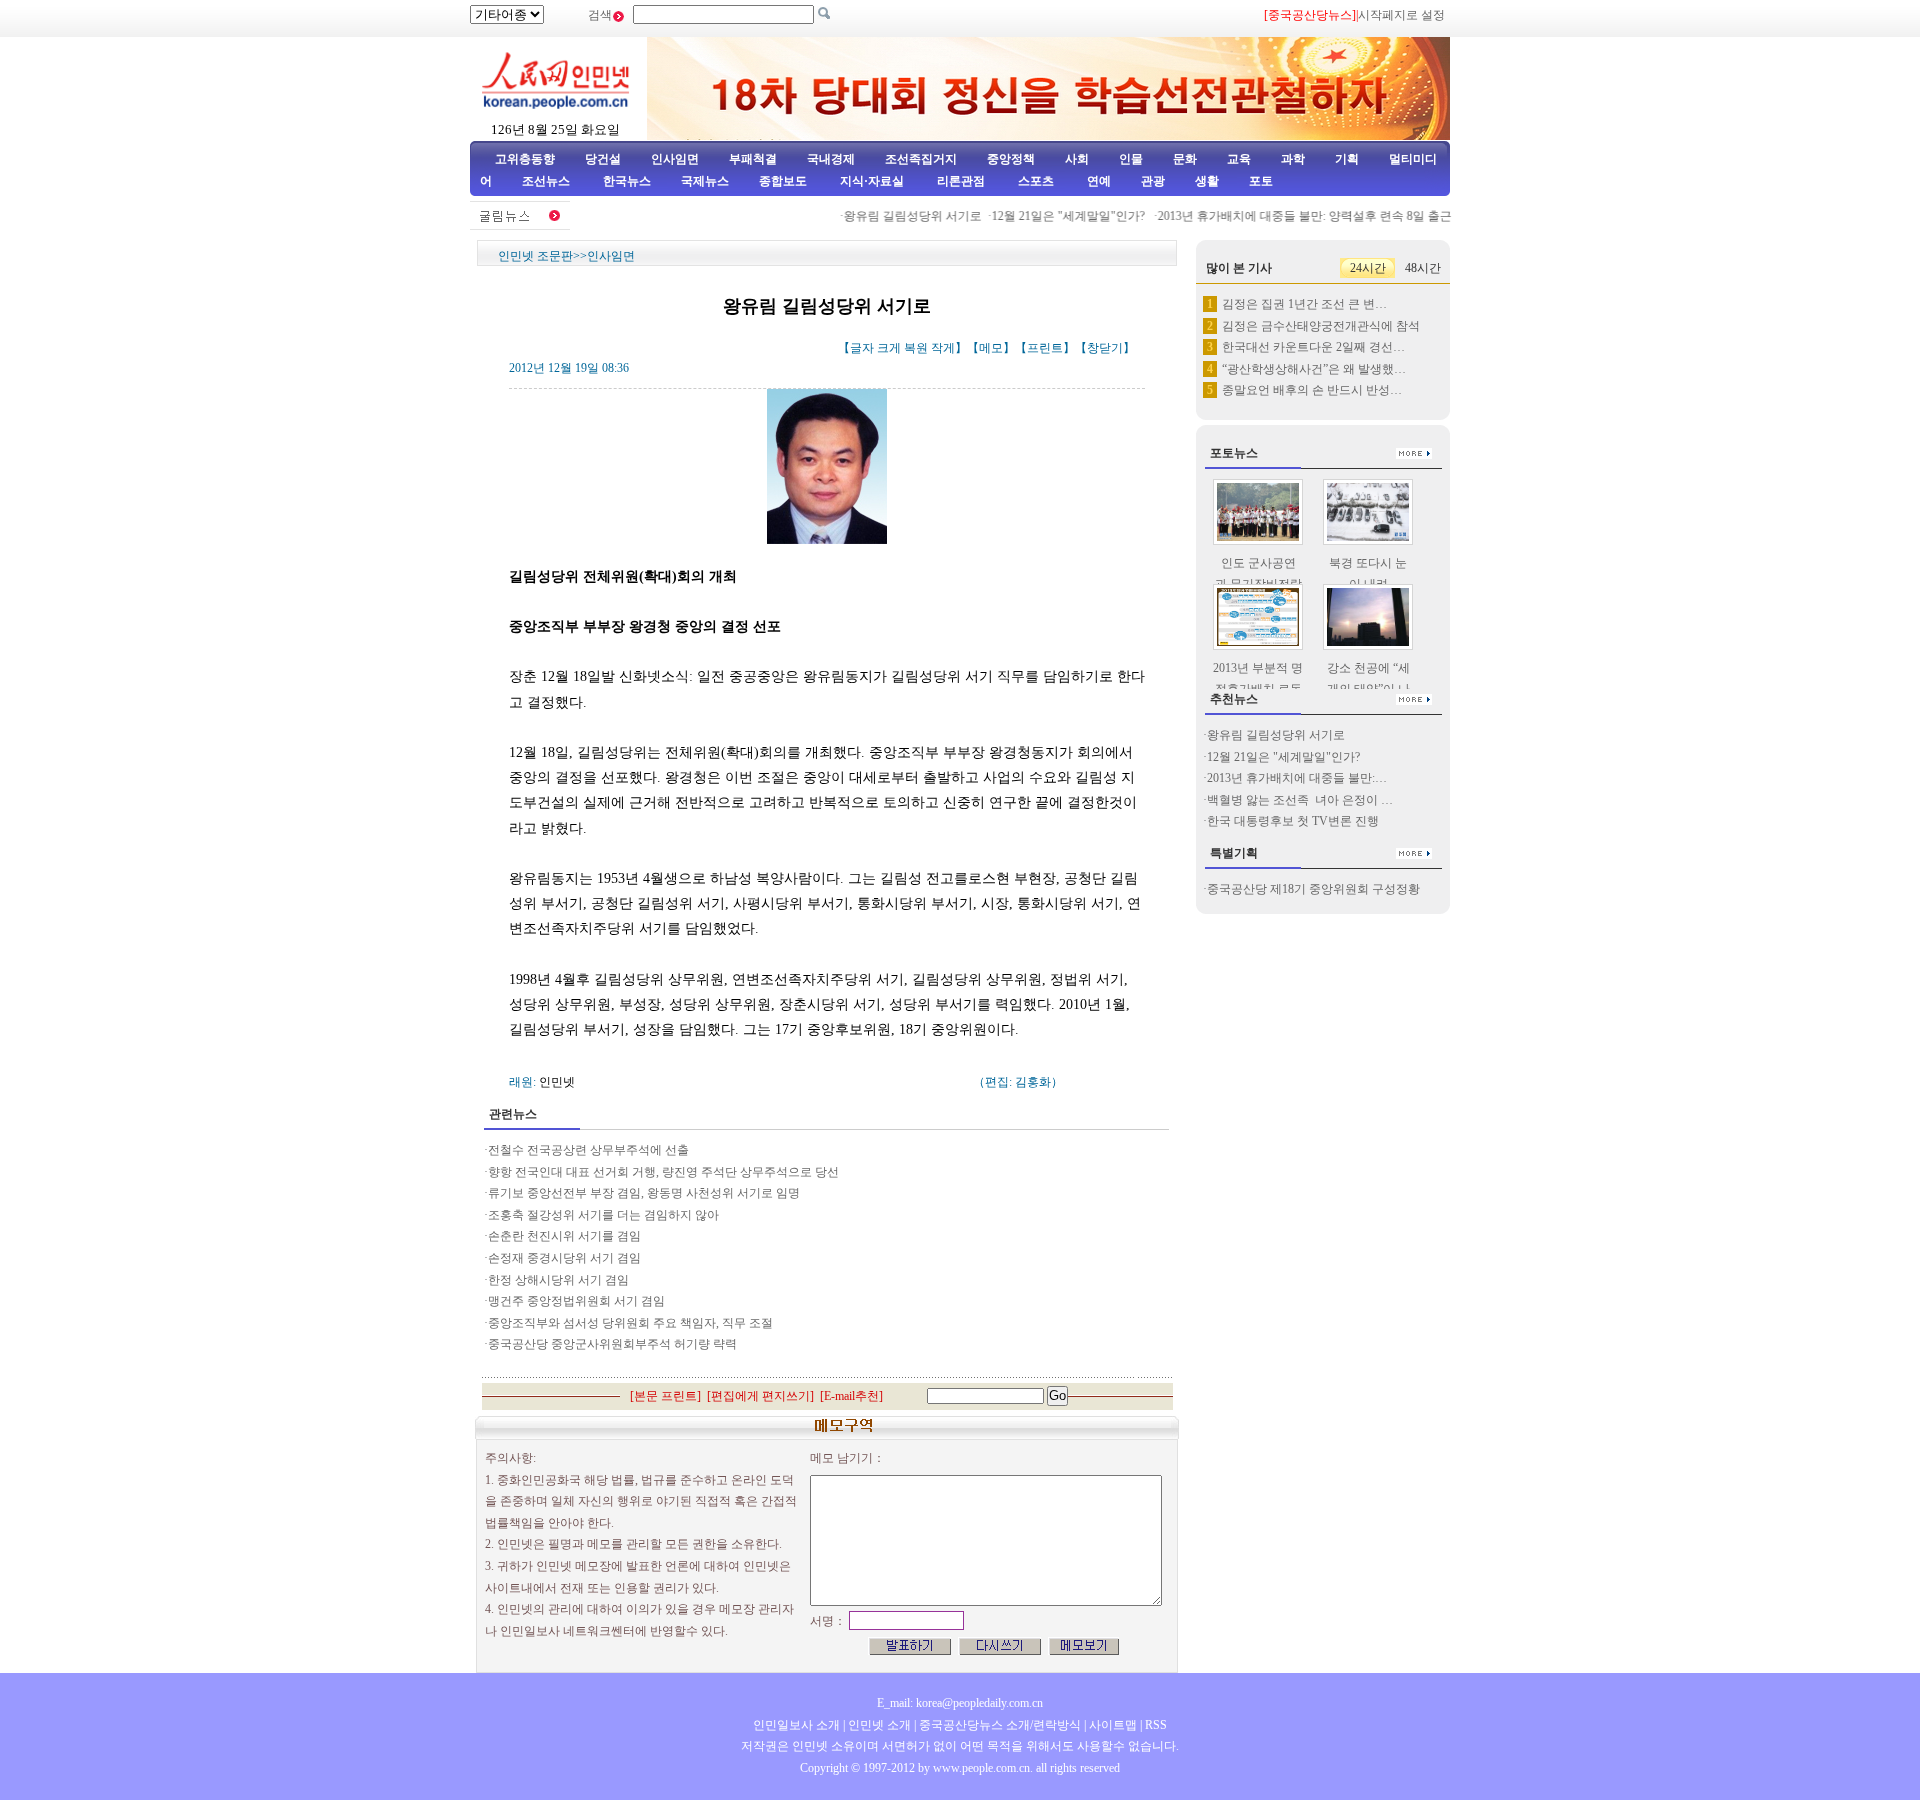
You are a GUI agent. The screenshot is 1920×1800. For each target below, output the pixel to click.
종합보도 (783, 181)
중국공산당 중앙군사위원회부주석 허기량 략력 (612, 1344)
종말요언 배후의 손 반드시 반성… (1312, 390)
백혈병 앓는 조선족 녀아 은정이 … (1300, 800)
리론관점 (961, 181)
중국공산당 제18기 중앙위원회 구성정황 (1313, 889)
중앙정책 (1011, 159)
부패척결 (753, 159)
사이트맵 (1113, 1725)
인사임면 (675, 159)
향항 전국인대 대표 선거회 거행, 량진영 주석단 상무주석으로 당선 (663, 1172)
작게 (943, 348)
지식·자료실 (873, 181)
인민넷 (557, 1082)
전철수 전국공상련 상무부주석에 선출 (588, 1150)
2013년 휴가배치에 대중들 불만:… (1297, 778)
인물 (1131, 159)
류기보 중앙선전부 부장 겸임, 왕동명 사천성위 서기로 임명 (644, 1193)
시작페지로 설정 (1401, 15)
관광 (1153, 181)
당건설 (603, 159)
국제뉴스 (705, 181)
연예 (1097, 181)
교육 (1239, 159)
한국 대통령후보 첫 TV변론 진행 (1293, 821)
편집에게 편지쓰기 (760, 1396)
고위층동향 (525, 159)
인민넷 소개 (878, 1725)
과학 (1293, 159)
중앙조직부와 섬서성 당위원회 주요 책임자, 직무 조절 (630, 1323)
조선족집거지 (921, 159)
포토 (1261, 181)
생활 (1207, 181)
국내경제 (831, 159)
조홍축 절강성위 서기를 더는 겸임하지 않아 (603, 1215)
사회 (1077, 159)
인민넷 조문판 (535, 256)
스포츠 (1034, 181)
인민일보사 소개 (796, 1725)
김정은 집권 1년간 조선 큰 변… (1304, 304)
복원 (916, 348)
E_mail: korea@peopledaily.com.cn (960, 1703)
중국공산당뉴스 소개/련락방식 (1000, 1725)
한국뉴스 (627, 181)
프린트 (1045, 348)
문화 (1185, 159)
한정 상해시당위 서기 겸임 (558, 1280)
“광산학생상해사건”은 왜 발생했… (1314, 369)
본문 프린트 (665, 1396)
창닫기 (1105, 348)
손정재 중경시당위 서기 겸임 (564, 1258)
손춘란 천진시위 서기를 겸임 (564, 1236)
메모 (991, 348)
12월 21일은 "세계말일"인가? (1051, 216)
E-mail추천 (851, 1396)
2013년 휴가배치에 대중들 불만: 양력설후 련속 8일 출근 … (1293, 216)
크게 (889, 348)
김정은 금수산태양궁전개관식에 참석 (1321, 326)
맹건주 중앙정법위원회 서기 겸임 (576, 1301)
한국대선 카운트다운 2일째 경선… (1313, 347)
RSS (1156, 1725)
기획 (1347, 159)
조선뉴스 (547, 181)
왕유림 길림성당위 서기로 (894, 216)
